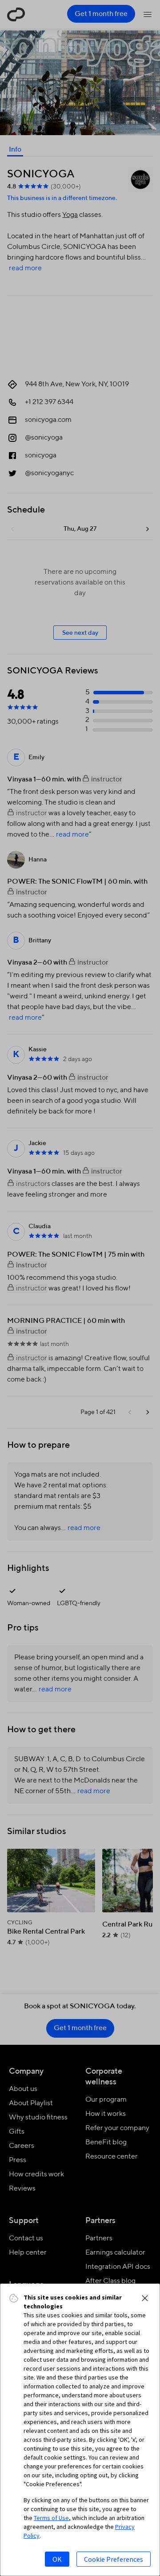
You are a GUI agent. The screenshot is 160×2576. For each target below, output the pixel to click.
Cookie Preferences (114, 2559)
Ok (57, 2559)
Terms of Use (51, 2518)
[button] (145, 2298)
